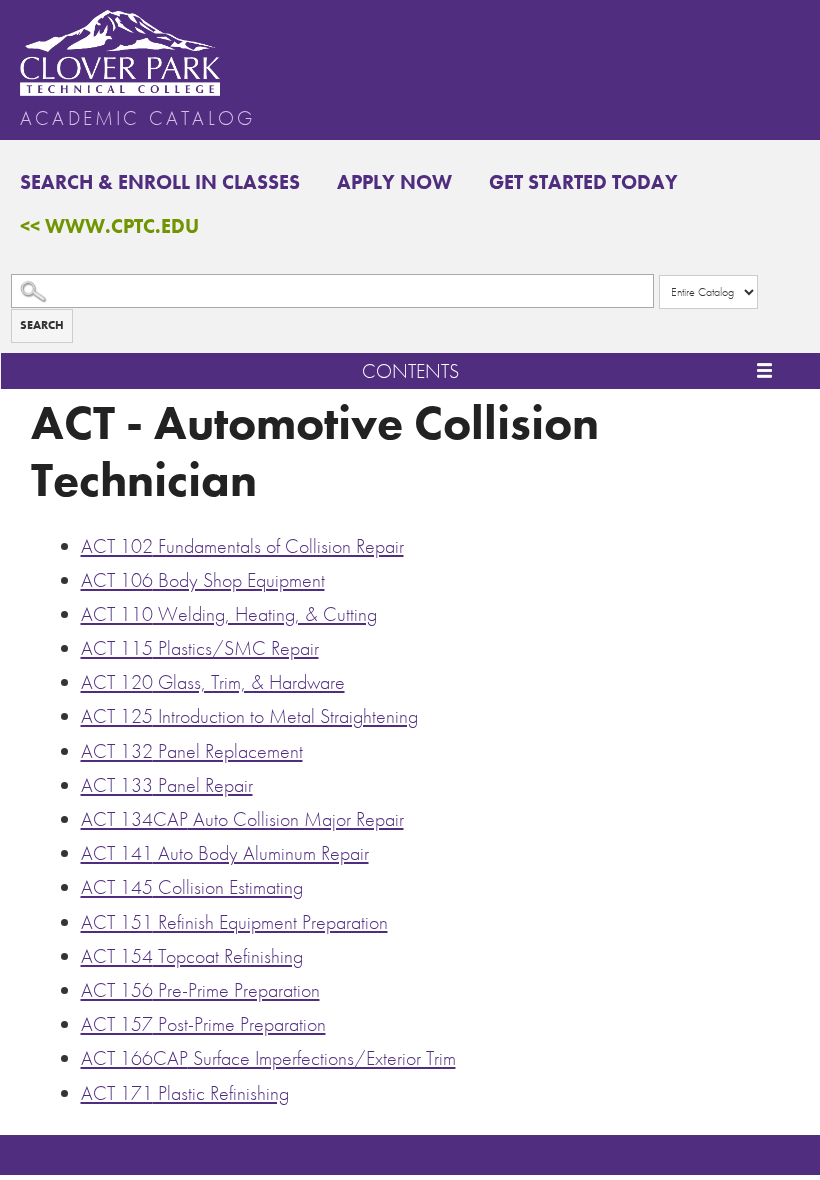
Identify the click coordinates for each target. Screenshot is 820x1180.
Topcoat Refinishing (192, 956)
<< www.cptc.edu (109, 226)
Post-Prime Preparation (203, 1024)
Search (42, 325)
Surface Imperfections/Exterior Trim (268, 1058)
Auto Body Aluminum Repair (225, 853)
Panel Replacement (192, 751)
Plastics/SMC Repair (200, 648)
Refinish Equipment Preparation (234, 922)
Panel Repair (167, 785)
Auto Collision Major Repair (242, 819)
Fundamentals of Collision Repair (242, 546)
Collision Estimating (192, 887)
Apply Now (394, 182)
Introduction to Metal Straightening (249, 716)
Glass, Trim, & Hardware (213, 682)
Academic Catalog (137, 118)
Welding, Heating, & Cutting (229, 614)
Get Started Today (583, 182)
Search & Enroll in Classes (160, 182)
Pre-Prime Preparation (200, 990)
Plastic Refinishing (185, 1093)
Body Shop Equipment (203, 580)
